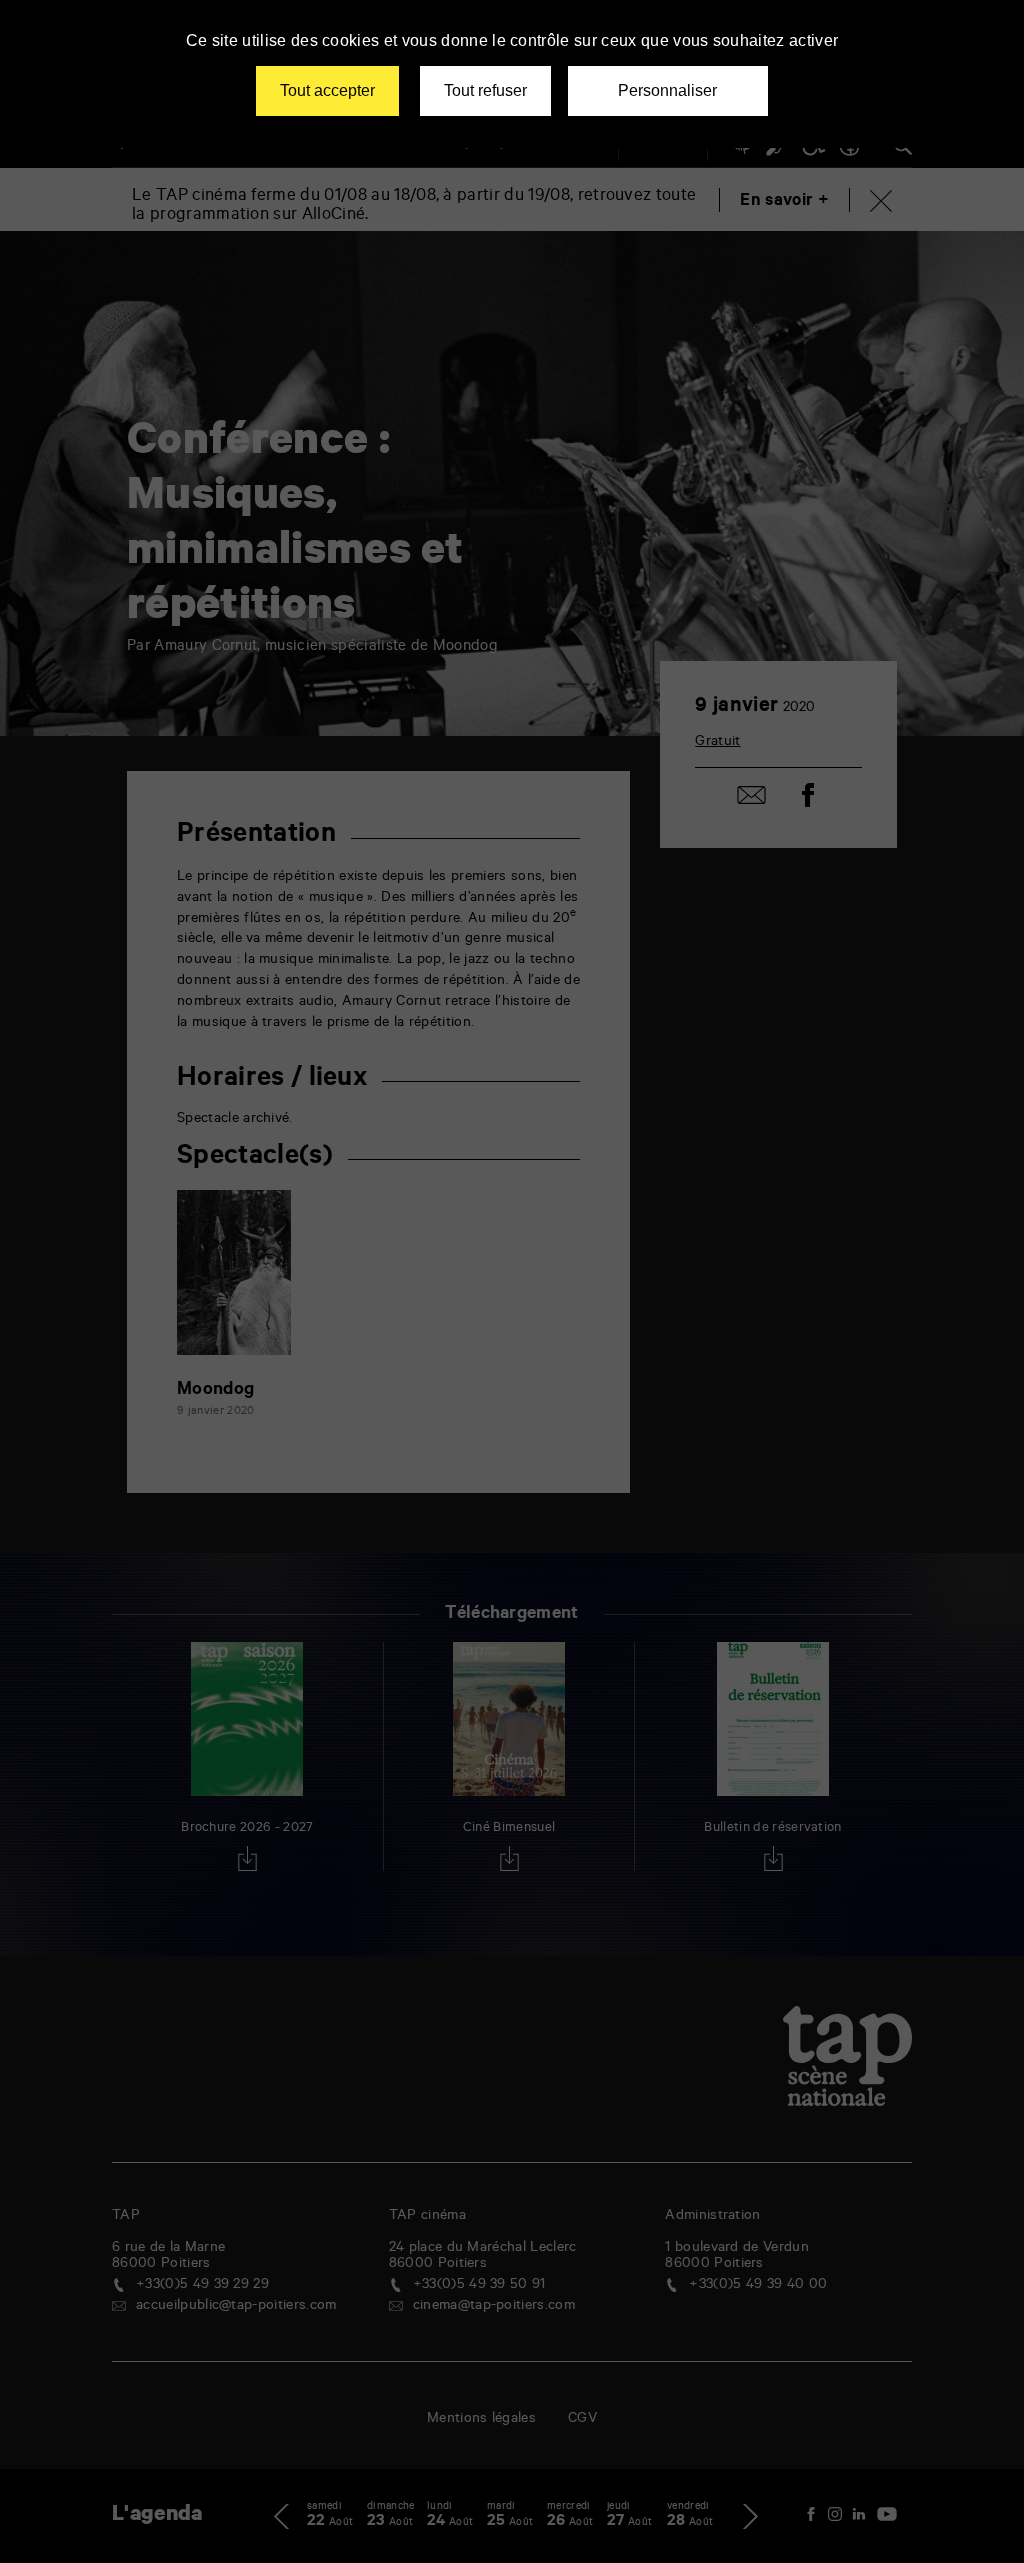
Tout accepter (327, 90)
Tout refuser (485, 90)
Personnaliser (667, 90)
